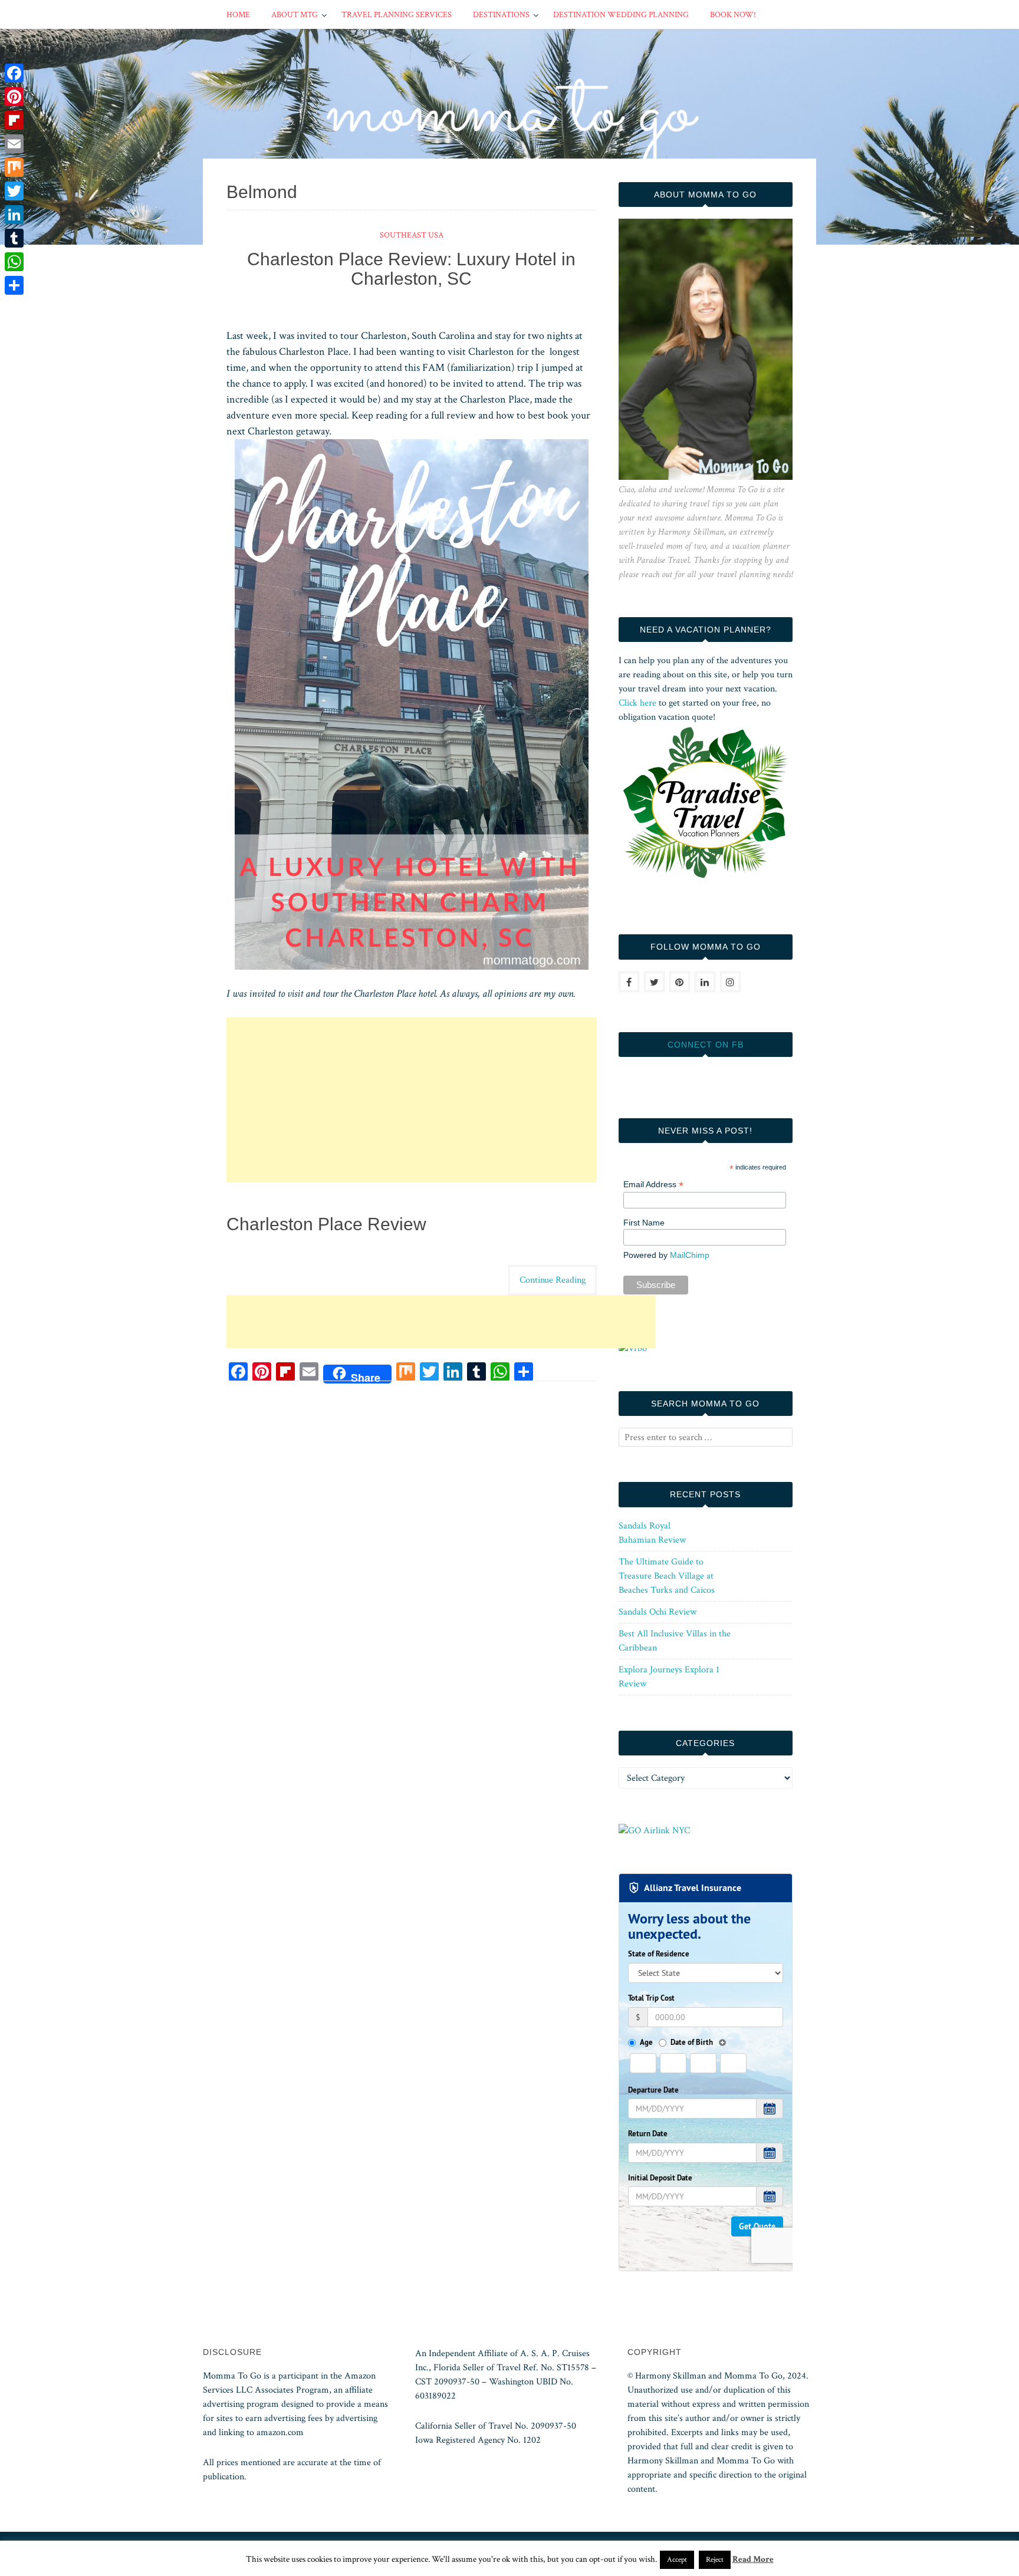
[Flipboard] (14, 120)
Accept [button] (677, 2560)
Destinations (501, 15)
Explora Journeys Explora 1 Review (669, 1677)
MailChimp (690, 1255)
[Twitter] (14, 191)
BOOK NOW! (733, 15)
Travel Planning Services (397, 15)
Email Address (653, 1185)
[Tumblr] (14, 238)
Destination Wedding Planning (621, 15)
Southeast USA (412, 235)
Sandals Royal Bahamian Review (652, 1533)
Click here (637, 703)
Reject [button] (715, 2560)
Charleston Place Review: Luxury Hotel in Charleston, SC (411, 269)
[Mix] (14, 167)
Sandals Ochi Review (658, 1612)
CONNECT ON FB (706, 1045)
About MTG (295, 15)
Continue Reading (553, 1280)
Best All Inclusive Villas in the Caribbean (675, 1641)
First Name (644, 1223)
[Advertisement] (412, 1100)
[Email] (14, 144)
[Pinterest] (14, 97)
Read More (753, 2559)
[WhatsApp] (14, 262)
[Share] (14, 285)
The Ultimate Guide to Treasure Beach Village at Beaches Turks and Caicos (667, 1576)
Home (238, 15)
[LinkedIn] (14, 215)
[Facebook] (14, 73)
